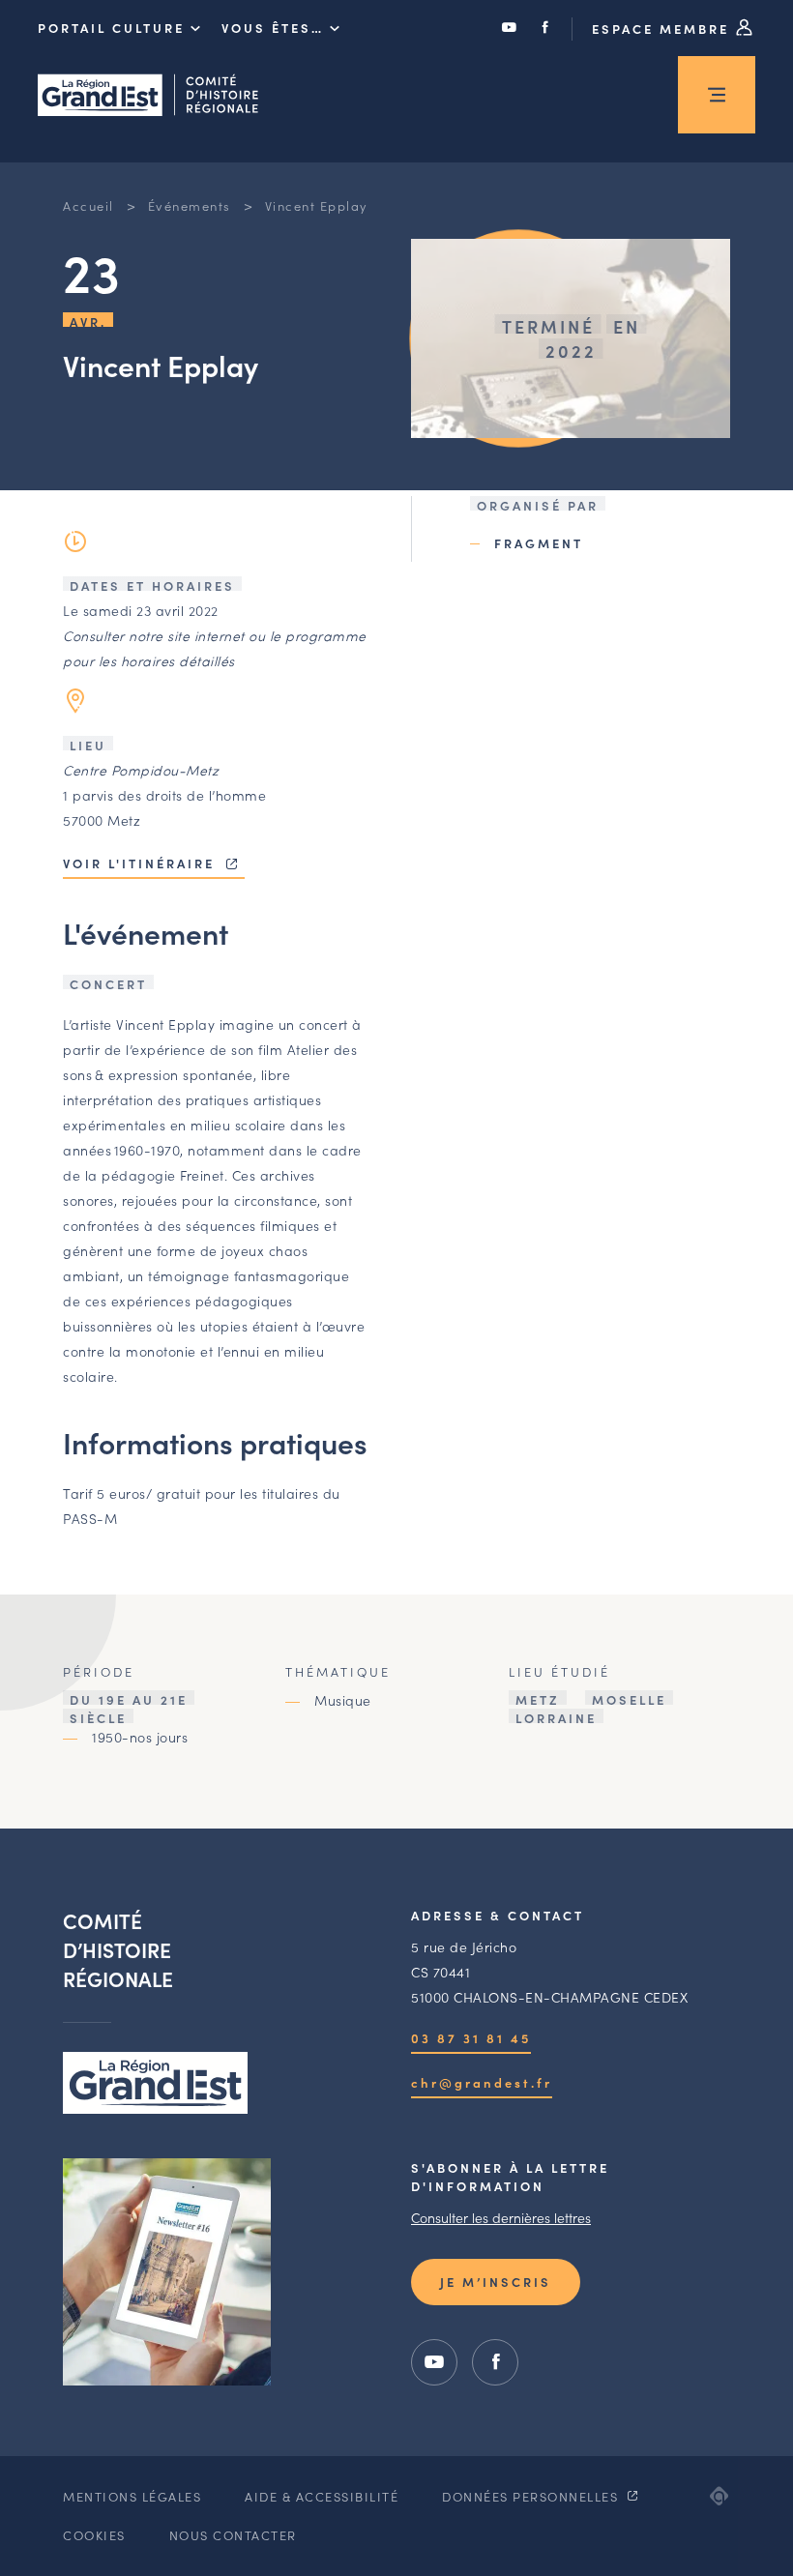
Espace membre (663, 29)
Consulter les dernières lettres (501, 2217)
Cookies (94, 2535)
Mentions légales (132, 2496)
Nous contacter (233, 2535)
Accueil (88, 205)
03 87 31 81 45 (471, 2038)
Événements (190, 205)
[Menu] (717, 95)
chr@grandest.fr (482, 2082)
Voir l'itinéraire (142, 863)
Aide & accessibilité (322, 2496)
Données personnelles (532, 2496)
